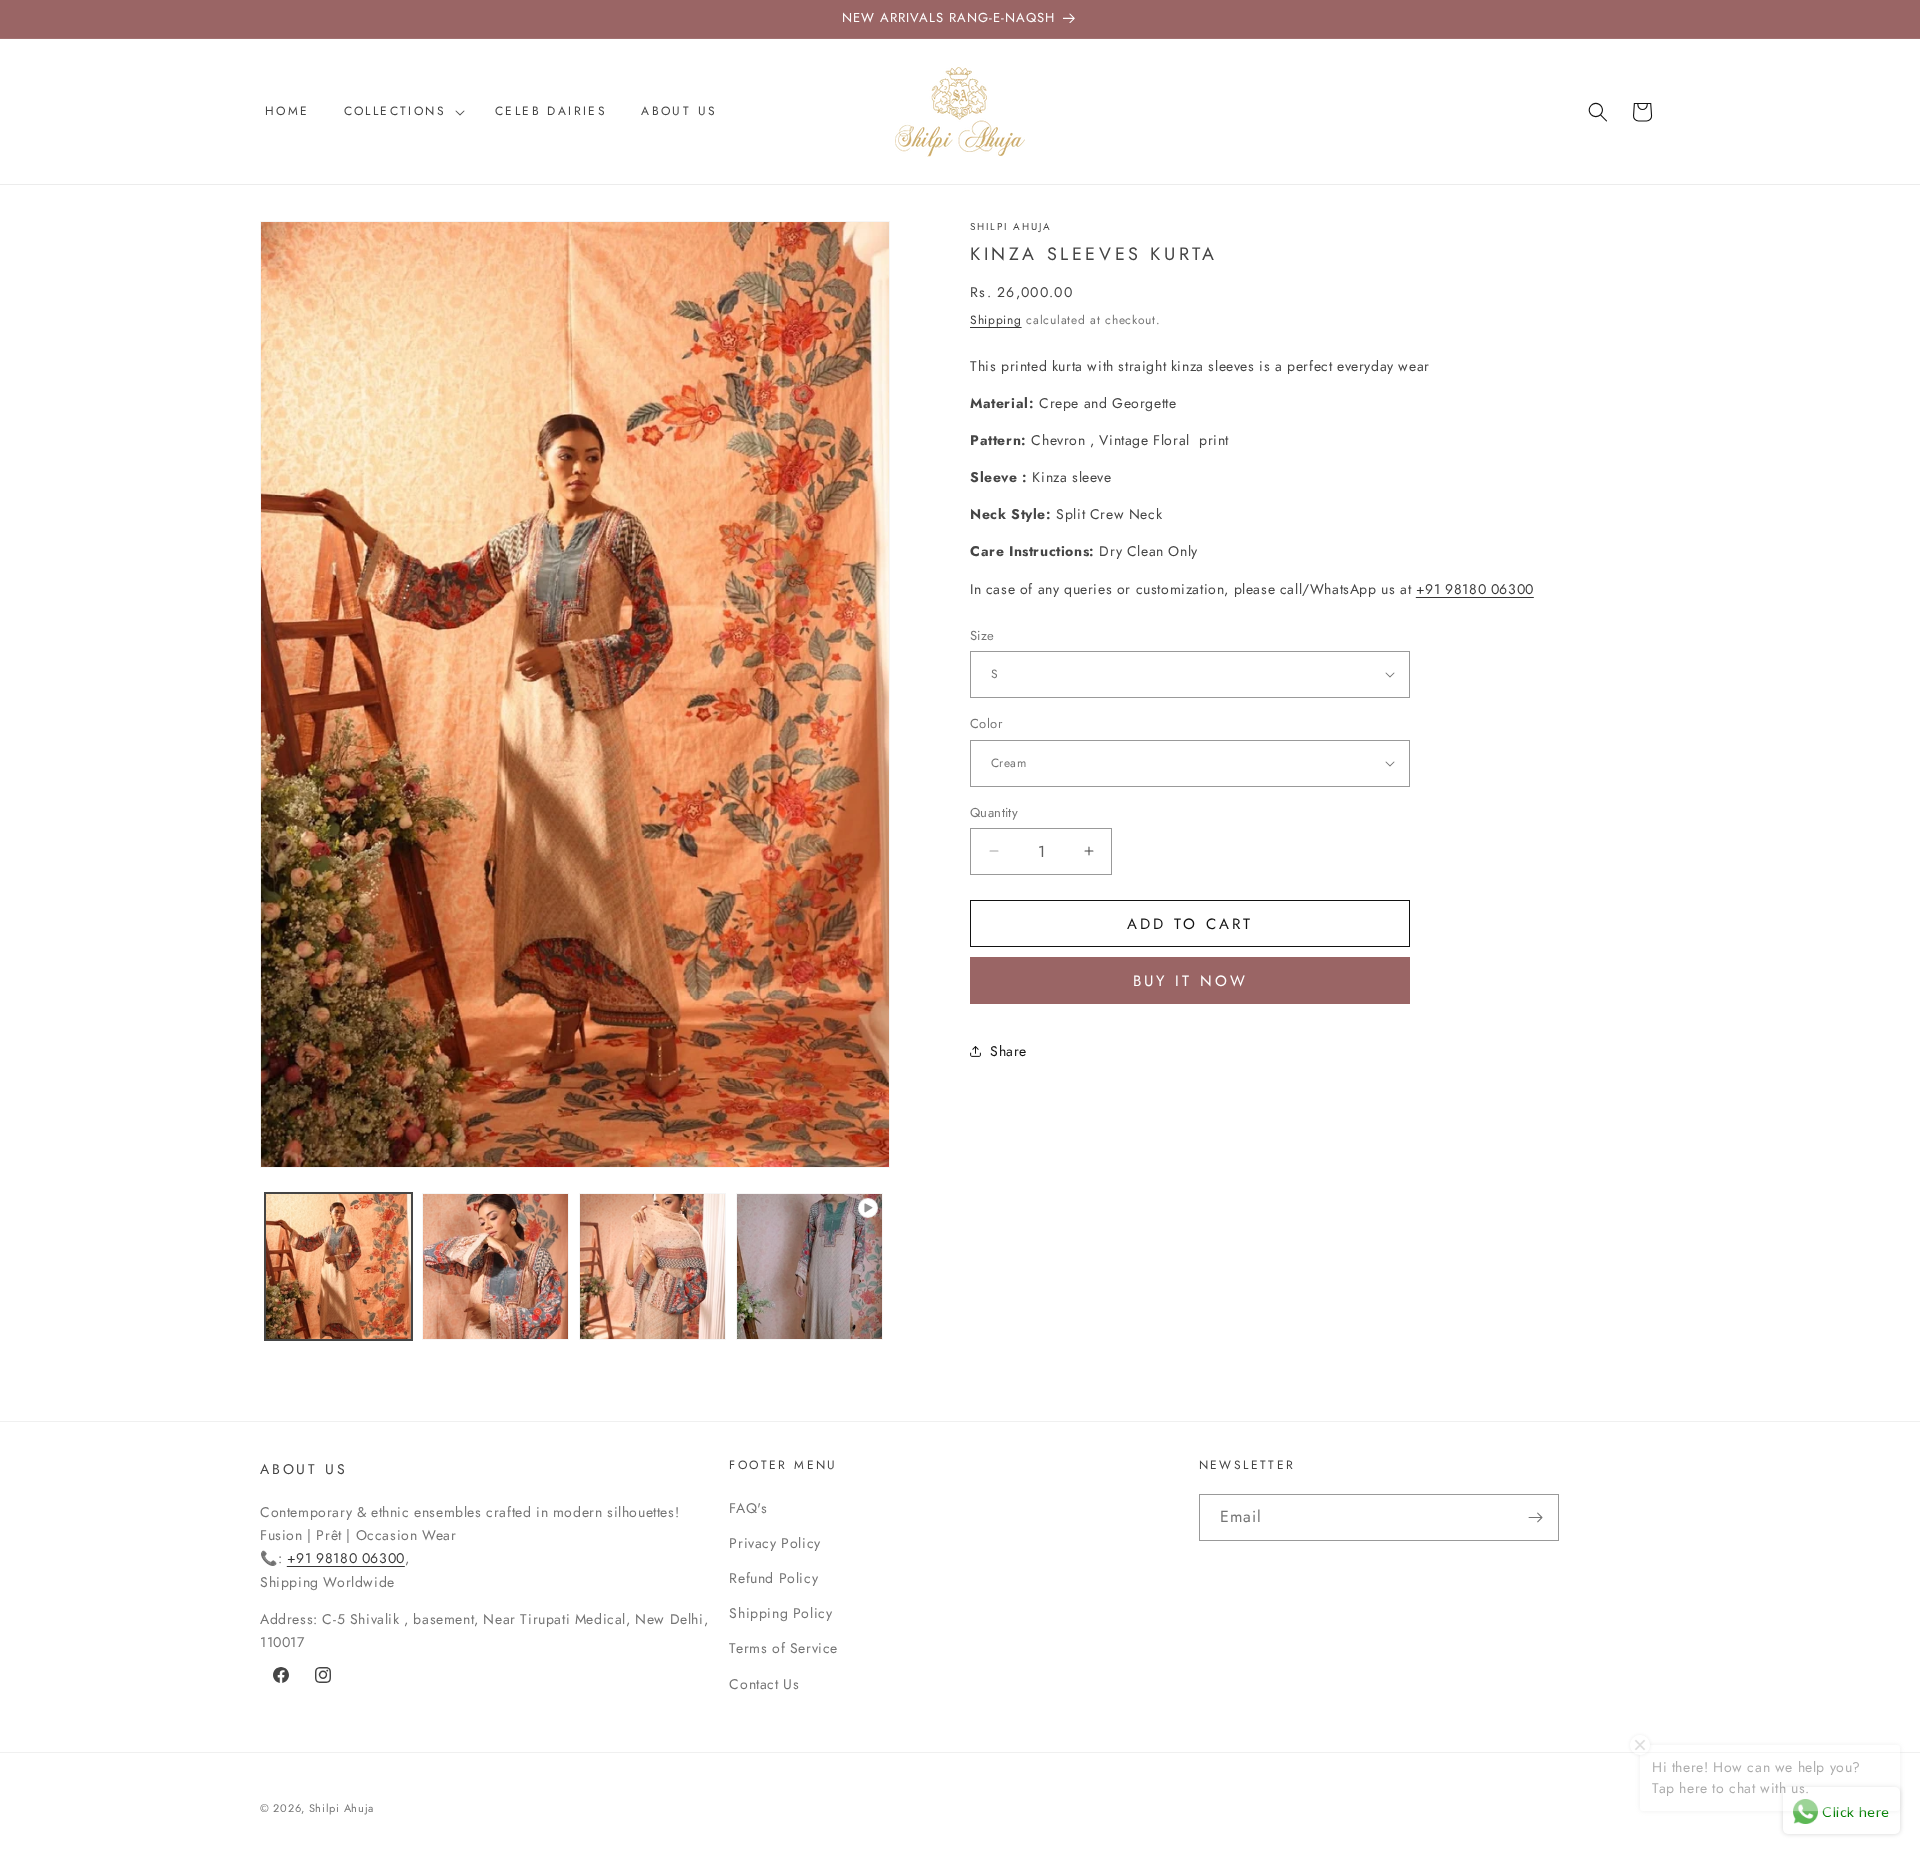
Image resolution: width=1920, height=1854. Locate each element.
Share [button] (1008, 1050)
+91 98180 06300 (1475, 588)
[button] (402, 112)
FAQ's (748, 1508)
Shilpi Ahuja (341, 1808)
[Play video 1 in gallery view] (809, 1266)
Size (982, 634)
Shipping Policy (780, 1613)
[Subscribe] (1536, 1517)
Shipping (996, 319)
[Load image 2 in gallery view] (495, 1266)
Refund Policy (773, 1578)
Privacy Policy (774, 1543)
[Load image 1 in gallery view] (338, 1266)
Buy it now (1190, 981)
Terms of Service (783, 1648)
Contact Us (764, 1684)
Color (986, 723)
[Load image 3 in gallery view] (652, 1266)
